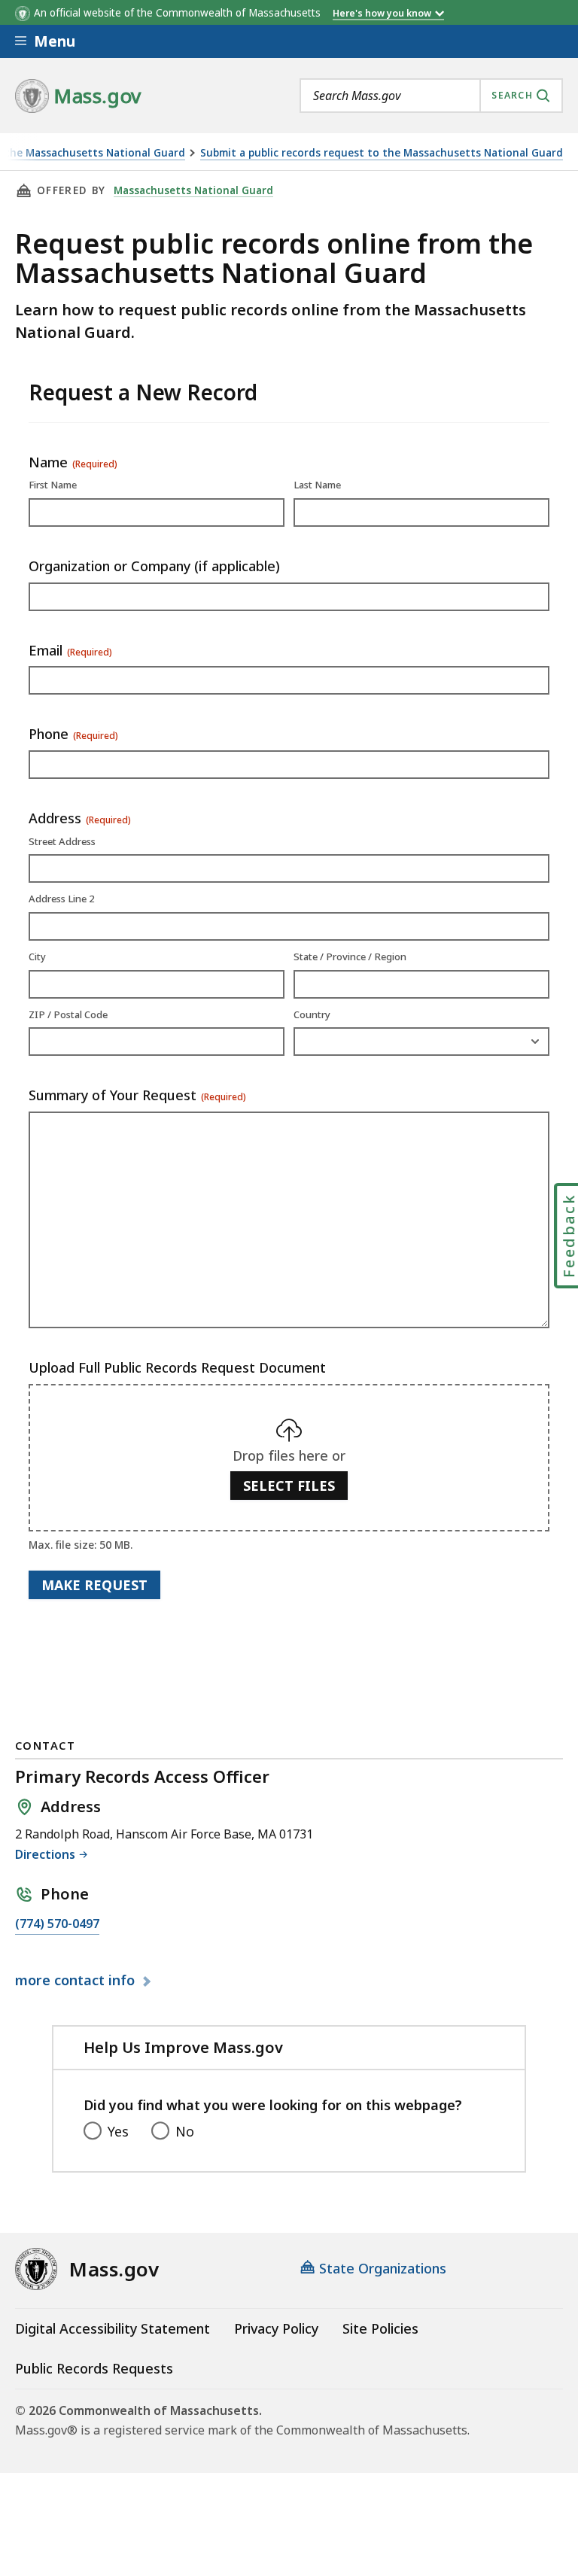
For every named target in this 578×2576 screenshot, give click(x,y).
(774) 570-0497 (57, 1925)
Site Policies (380, 2328)
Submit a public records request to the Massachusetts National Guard (382, 153)
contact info (77, 1981)
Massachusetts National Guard (193, 190)
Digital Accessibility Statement (113, 2328)
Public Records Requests (94, 2368)
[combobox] (431, 96)
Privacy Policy (276, 2328)
